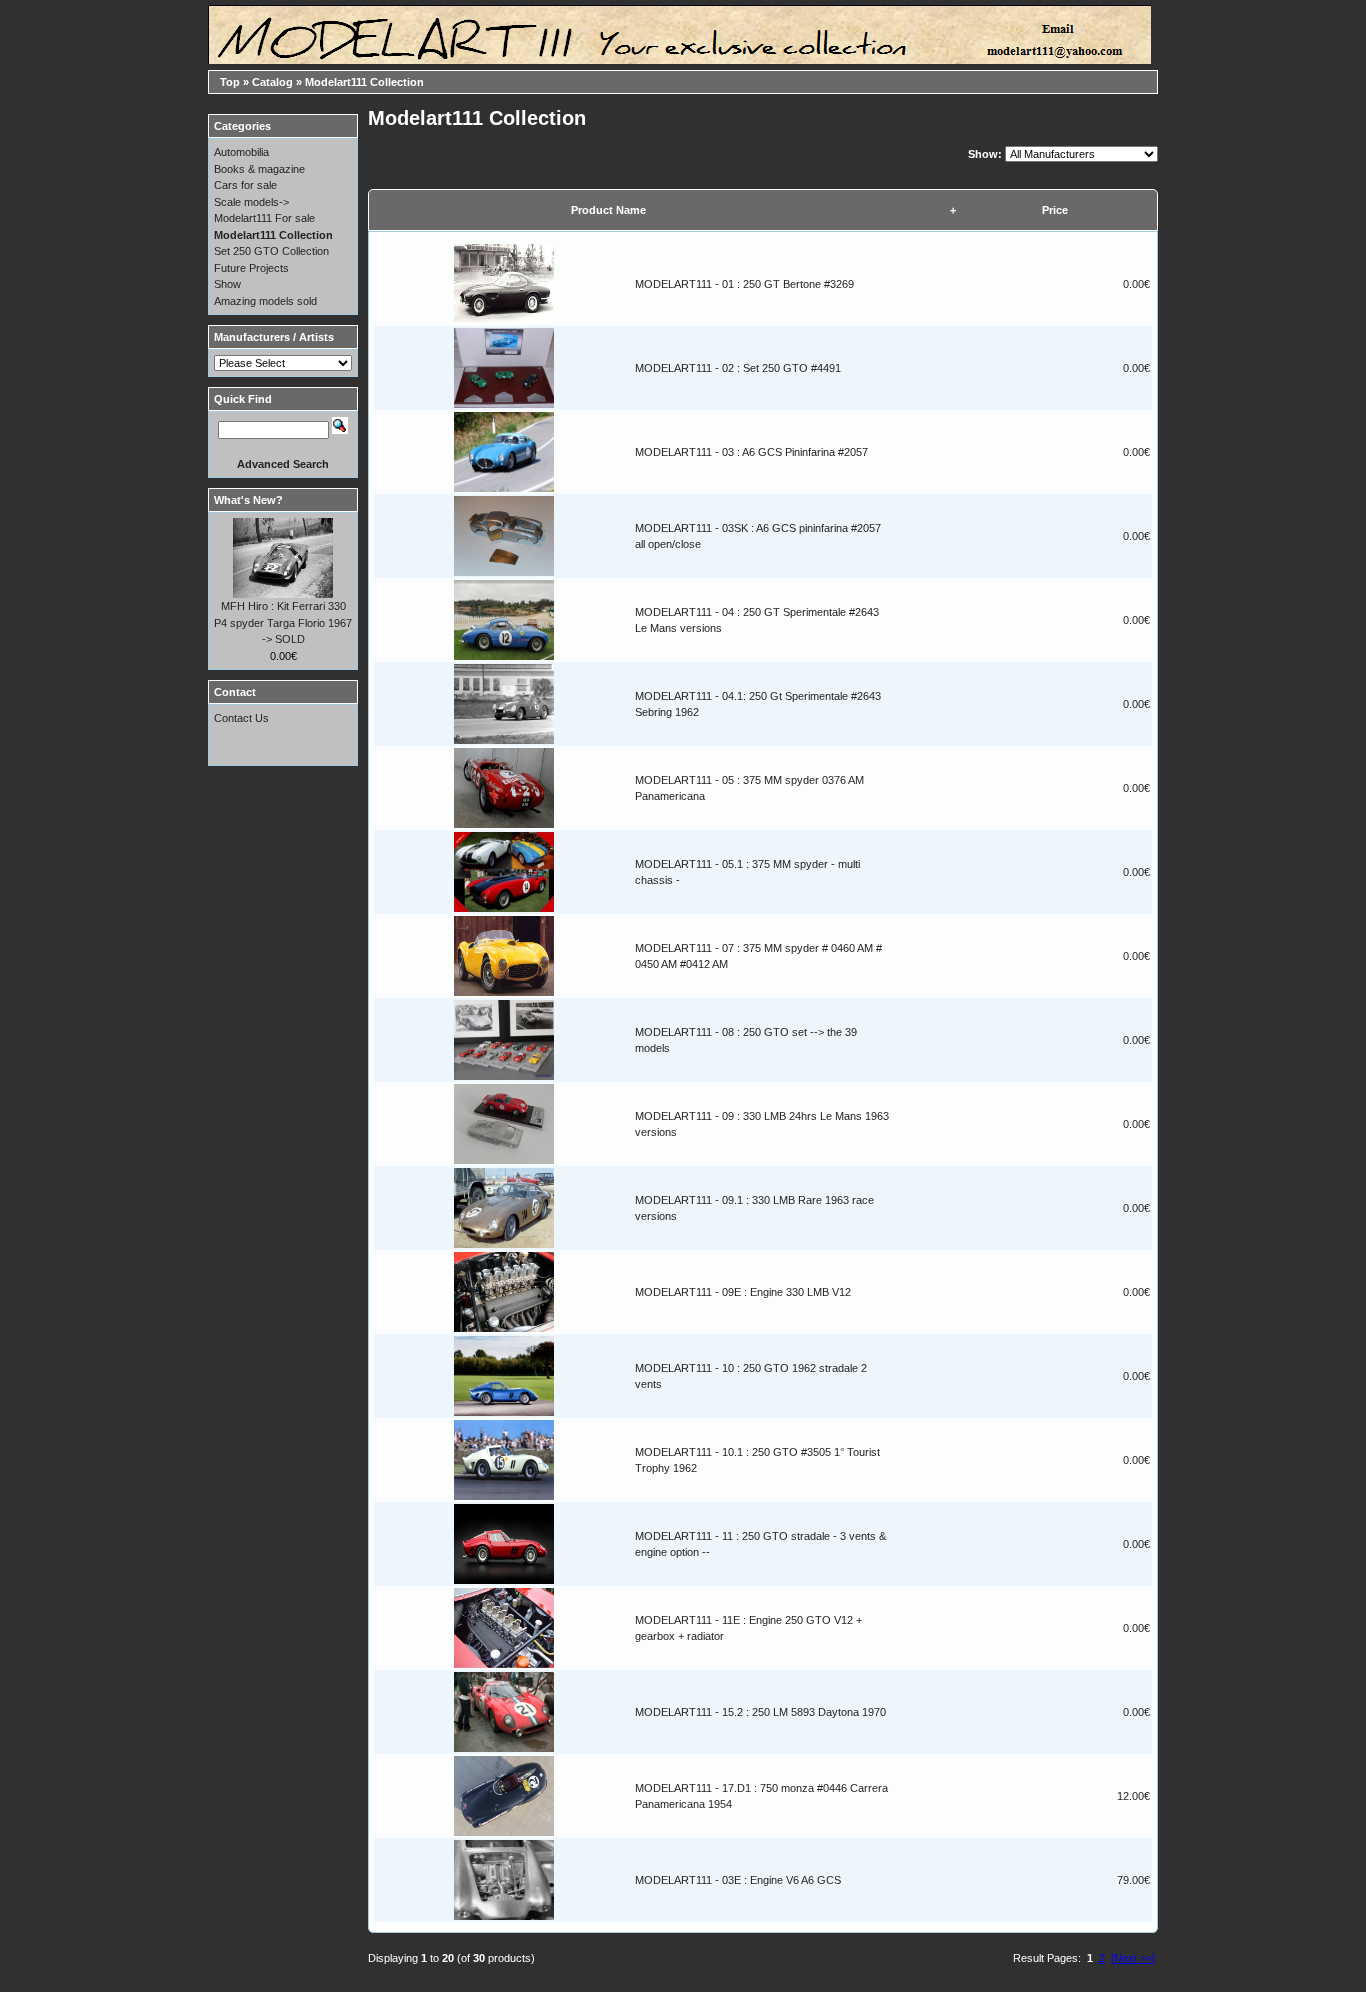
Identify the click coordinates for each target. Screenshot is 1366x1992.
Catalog (272, 82)
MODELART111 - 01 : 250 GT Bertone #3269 (744, 284)
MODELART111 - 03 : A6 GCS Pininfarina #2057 (751, 452)
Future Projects (251, 268)
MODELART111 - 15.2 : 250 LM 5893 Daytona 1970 (760, 1712)
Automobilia (241, 152)
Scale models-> (251, 202)
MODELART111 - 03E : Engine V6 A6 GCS (738, 1880)
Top (230, 82)
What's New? (248, 500)
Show (227, 284)
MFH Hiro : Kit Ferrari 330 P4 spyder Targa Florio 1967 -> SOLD (283, 622)
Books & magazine (259, 169)
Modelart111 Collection (364, 82)
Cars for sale (245, 185)
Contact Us (241, 718)
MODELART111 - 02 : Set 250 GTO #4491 (738, 368)
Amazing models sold (265, 301)
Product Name (608, 210)
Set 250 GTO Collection (271, 251)
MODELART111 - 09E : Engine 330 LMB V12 (743, 1292)
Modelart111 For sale (264, 218)
